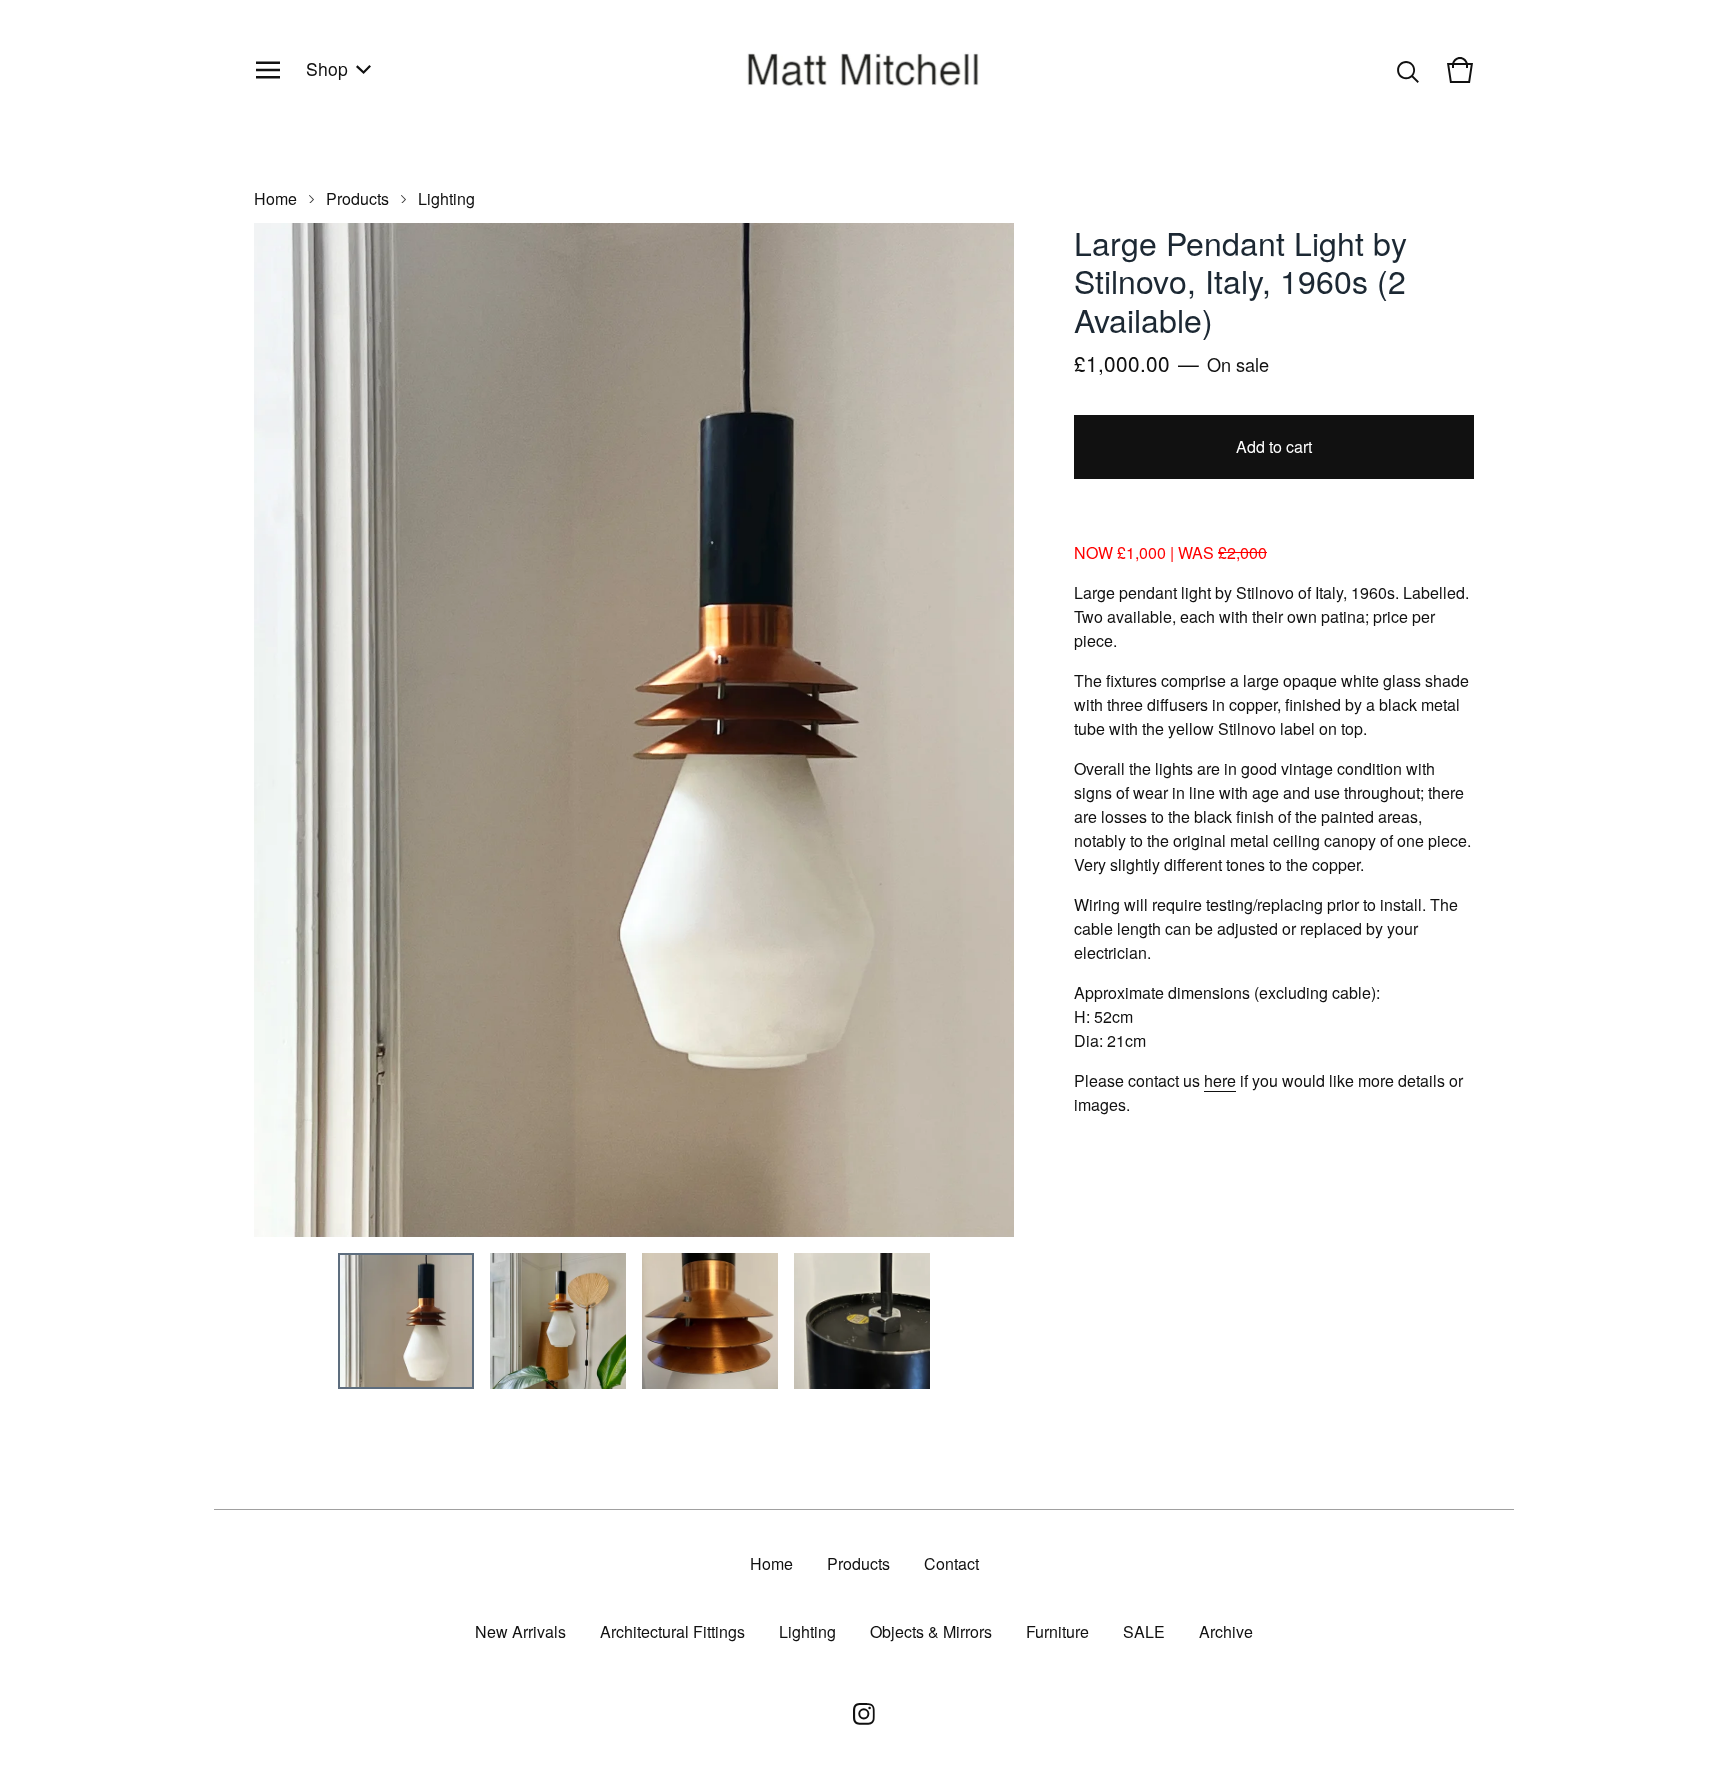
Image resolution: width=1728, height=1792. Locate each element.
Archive (1226, 1631)
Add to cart (1274, 446)
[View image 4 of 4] (862, 1321)
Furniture (1057, 1631)
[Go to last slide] (282, 730)
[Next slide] (986, 730)
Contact (951, 1563)
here (1220, 1080)
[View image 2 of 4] (558, 1321)
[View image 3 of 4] (710, 1321)
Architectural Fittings (672, 1631)
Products (357, 198)
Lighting (446, 198)
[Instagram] (864, 1714)
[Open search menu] (1408, 70)
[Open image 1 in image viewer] (634, 730)
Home (275, 198)
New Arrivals (520, 1631)
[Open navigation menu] (268, 70)
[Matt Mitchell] (864, 69)
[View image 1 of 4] (406, 1321)
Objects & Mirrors (931, 1631)
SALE (1144, 1631)
